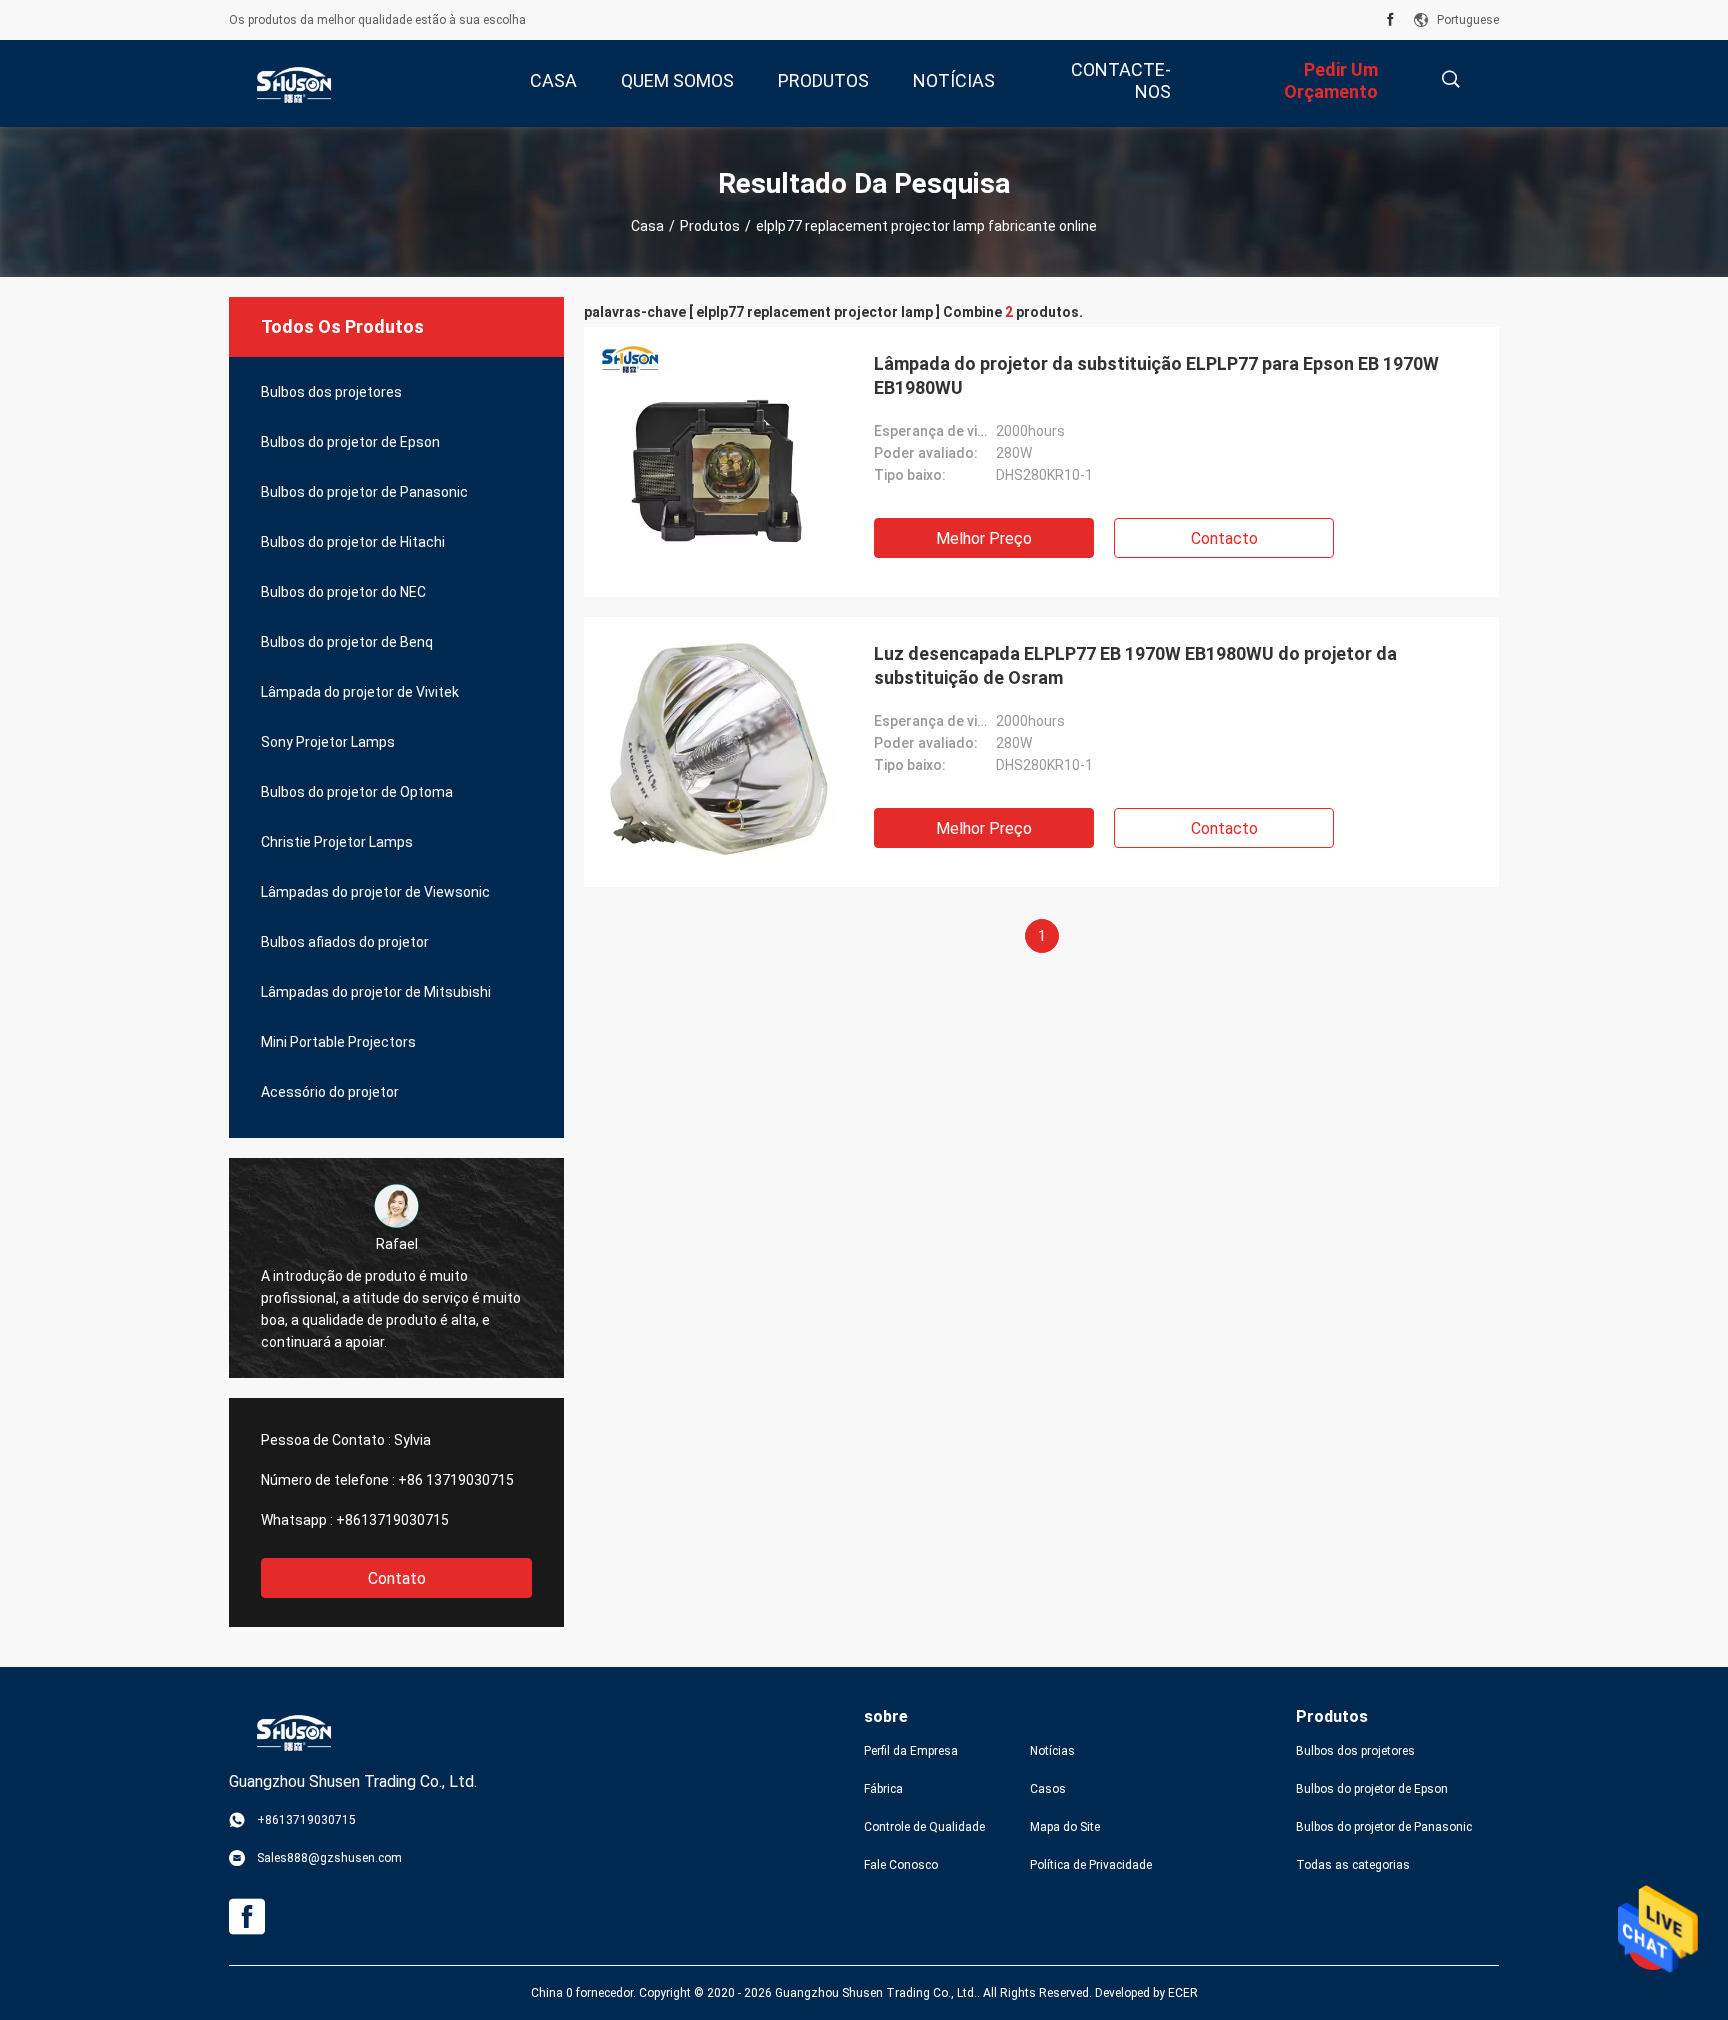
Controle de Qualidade (924, 1827)
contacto (1224, 538)
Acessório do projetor (330, 1092)
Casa (647, 226)
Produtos (710, 226)
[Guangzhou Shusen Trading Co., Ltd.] (294, 84)
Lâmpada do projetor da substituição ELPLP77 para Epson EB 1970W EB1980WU (1156, 375)
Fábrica (883, 1789)
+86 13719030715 (456, 1480)
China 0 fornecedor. (585, 1993)
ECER (1183, 1993)
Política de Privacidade (1091, 1865)
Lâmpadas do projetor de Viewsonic (375, 892)
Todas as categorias (1353, 1865)
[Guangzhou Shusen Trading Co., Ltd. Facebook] (1390, 20)
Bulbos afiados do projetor (345, 942)
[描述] (1450, 79)
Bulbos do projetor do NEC (343, 592)
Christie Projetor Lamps (337, 842)
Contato (397, 1578)
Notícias (1052, 1751)
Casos (1048, 1789)
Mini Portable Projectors (338, 1042)
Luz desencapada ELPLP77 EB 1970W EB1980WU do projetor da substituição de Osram (1135, 665)
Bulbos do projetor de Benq (347, 642)
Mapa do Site (1065, 1827)
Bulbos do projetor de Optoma (357, 792)
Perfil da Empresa (911, 1751)
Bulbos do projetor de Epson (350, 442)
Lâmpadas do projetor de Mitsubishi (376, 992)
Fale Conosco (901, 1865)
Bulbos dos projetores (331, 392)
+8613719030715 (392, 1520)
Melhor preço (984, 538)
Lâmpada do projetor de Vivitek (360, 692)
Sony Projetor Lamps (328, 742)
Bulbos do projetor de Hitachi (353, 542)
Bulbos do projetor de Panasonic (364, 492)
